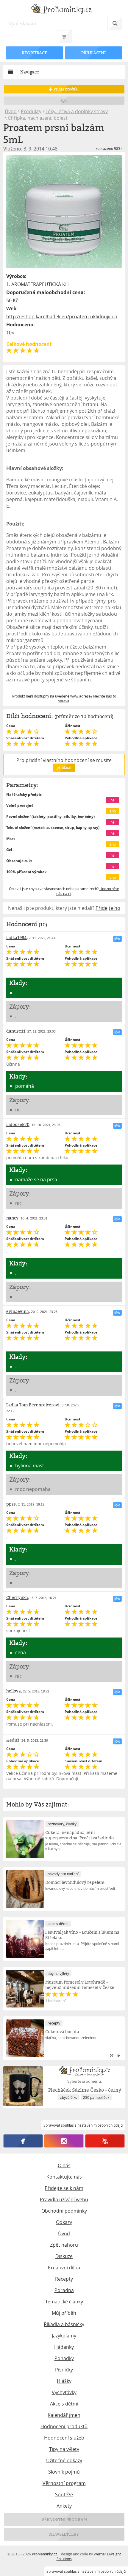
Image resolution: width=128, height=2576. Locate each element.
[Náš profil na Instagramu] (64, 2141)
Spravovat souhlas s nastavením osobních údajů (86, 2571)
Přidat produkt (66, 89)
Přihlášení (93, 53)
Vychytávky (64, 2392)
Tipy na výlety (64, 2449)
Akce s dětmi (64, 2404)
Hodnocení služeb (64, 2438)
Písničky (64, 2370)
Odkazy (64, 2222)
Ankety (64, 2506)
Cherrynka (17, 1597)
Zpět (64, 100)
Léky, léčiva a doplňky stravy (77, 111)
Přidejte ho (108, 908)
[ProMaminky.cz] (64, 10)
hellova (14, 1691)
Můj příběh (64, 2313)
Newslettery (64, 2534)
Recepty (64, 2279)
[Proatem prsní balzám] (64, 212)
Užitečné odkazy (64, 2460)
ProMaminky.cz (45, 2554)
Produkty (31, 111)
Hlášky (64, 2381)
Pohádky (64, 2358)
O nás (64, 2165)
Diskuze (64, 2256)
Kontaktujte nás (64, 2177)
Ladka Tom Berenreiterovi (33, 1405)
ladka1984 (17, 937)
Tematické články (64, 2302)
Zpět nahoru (64, 2245)
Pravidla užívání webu (64, 2199)
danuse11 (16, 1031)
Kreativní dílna (64, 2268)
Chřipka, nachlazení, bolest (38, 118)
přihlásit (64, 768)
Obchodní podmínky (64, 2211)
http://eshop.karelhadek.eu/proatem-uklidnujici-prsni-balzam (64, 317)
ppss (11, 1504)
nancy (12, 1218)
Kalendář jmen (64, 2415)
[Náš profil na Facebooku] (23, 2141)
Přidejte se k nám (64, 2188)
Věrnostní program (64, 2483)
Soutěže (64, 2494)
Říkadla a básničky (64, 2324)
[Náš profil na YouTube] (105, 2141)
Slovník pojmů (64, 2472)
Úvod (11, 111)
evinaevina (18, 1311)
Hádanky (64, 2347)
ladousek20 (18, 1124)
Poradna (64, 2290)
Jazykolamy (64, 2336)
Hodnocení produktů (64, 2426)
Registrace (35, 53)
